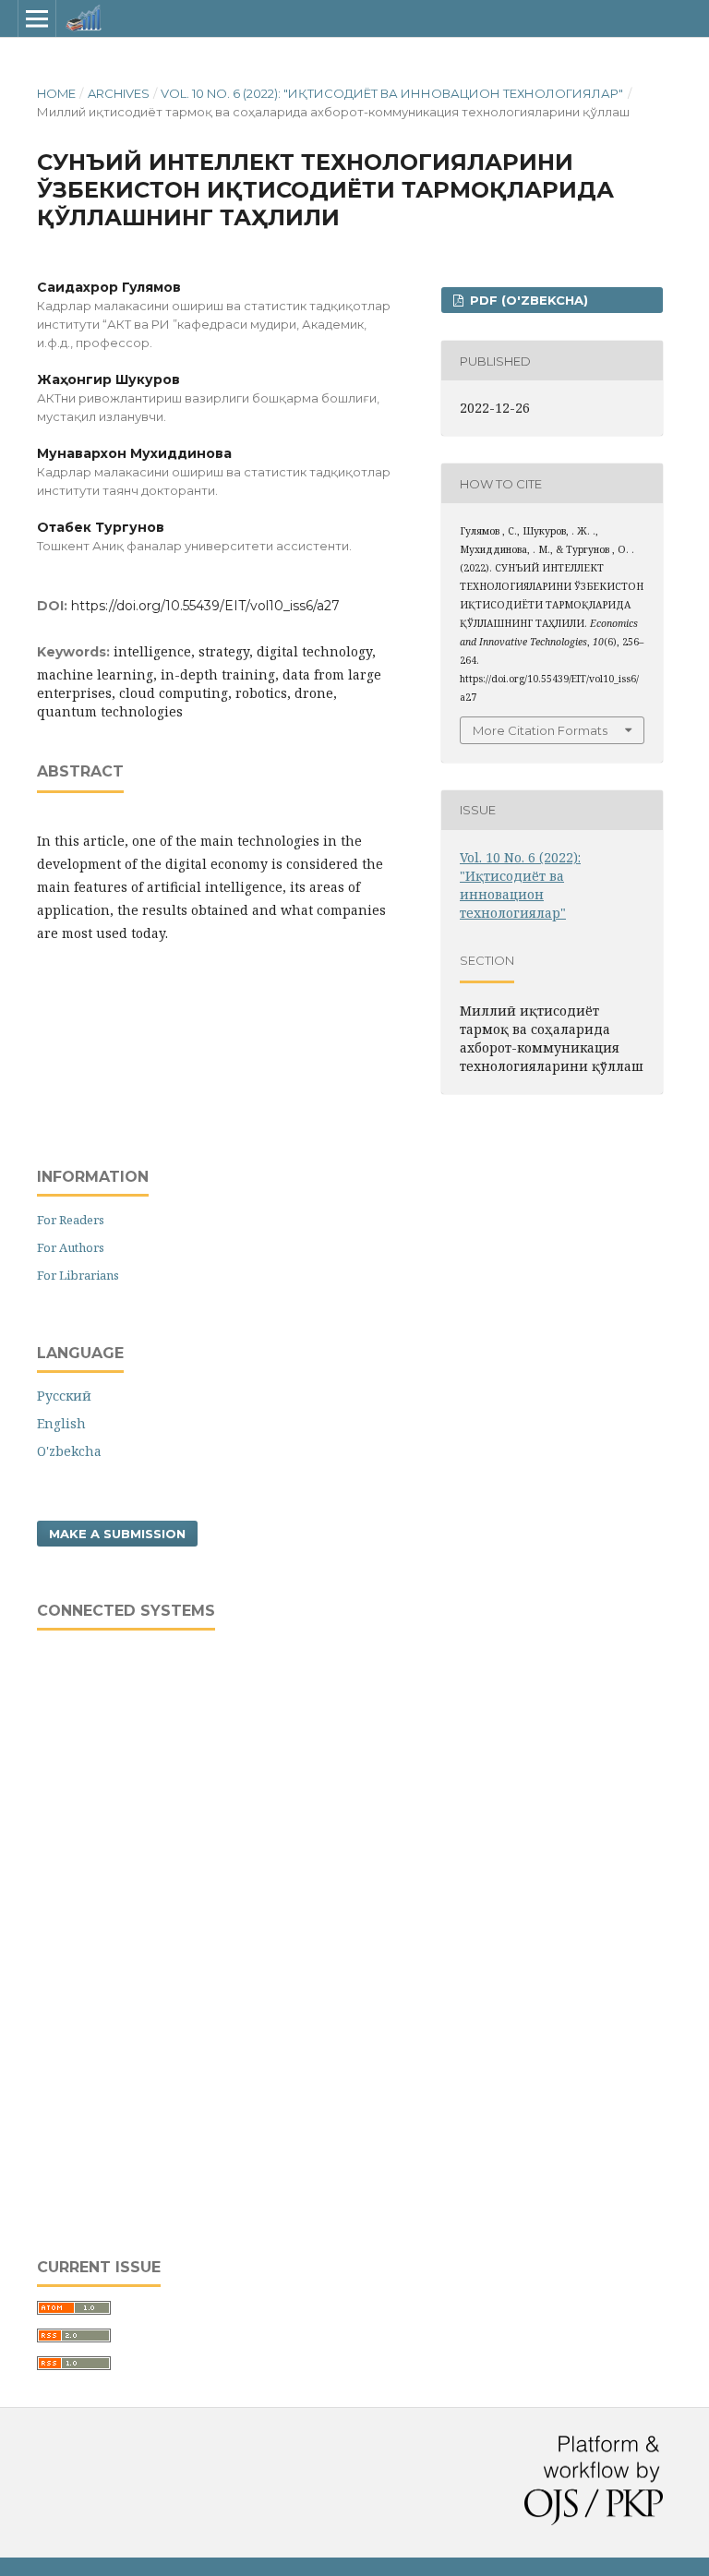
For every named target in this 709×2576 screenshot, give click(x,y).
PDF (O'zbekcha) (527, 300)
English (61, 1423)
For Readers (71, 1220)
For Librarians (78, 1275)
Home (56, 93)
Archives (119, 93)
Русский (64, 1396)
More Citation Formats (540, 730)
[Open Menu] (37, 18)
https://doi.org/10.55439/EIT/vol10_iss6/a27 (205, 606)
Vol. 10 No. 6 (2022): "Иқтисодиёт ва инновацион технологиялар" (392, 93)
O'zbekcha (69, 1451)
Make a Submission (117, 1534)
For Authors (71, 1247)
